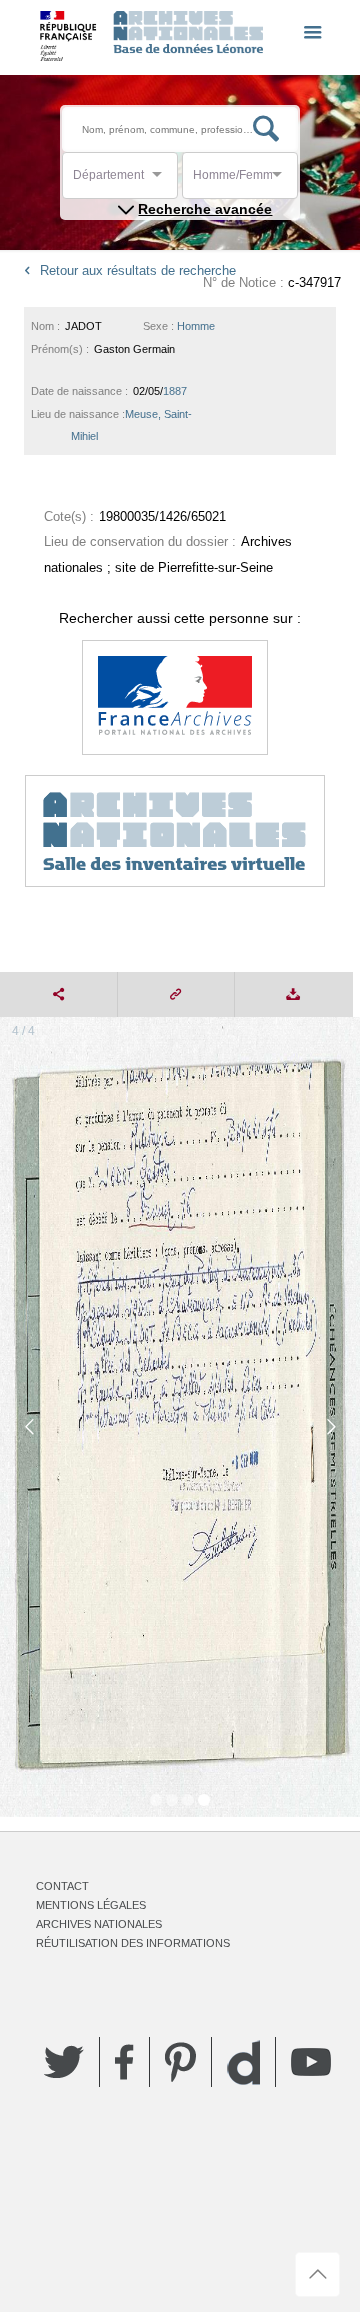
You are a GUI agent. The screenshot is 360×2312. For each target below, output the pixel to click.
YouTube (311, 2062)
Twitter (64, 2062)
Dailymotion (243, 2062)
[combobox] (163, 180)
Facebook (124, 2062)
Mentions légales (91, 1905)
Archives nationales (99, 1924)
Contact (62, 1886)
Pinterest (180, 2062)
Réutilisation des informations (133, 1943)
